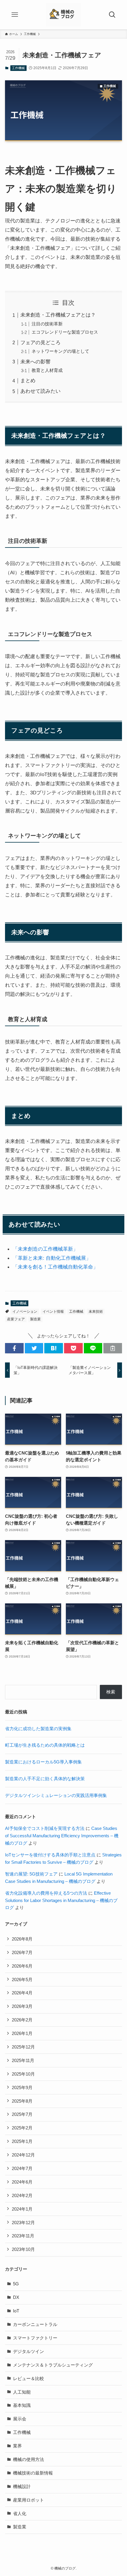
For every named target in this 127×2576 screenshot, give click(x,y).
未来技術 (96, 1312)
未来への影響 (35, 362)
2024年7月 (22, 2168)
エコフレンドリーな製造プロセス (65, 332)
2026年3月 (22, 2006)
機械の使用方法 (29, 2459)
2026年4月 (22, 1993)
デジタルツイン (29, 2351)
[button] (14, 1348)
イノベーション (25, 1312)
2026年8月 (22, 1939)
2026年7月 (22, 1952)
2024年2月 (22, 2195)
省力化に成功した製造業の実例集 (38, 1729)
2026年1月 (22, 2033)
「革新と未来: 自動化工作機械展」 (52, 1258)
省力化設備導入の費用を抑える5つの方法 (46, 1893)
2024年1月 (22, 2209)
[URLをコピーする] (113, 1348)
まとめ (28, 380)
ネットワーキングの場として (60, 351)
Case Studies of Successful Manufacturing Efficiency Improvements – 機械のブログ (62, 1836)
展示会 (20, 2419)
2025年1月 (22, 2141)
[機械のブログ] (63, 15)
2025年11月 (23, 2060)
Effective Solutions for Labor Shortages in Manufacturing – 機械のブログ (61, 1900)
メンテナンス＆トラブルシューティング (53, 2365)
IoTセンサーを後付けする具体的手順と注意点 (50, 1855)
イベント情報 (53, 1312)
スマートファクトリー (35, 2338)
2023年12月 (23, 2223)
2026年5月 (22, 1980)
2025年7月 (22, 2114)
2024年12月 (23, 2155)
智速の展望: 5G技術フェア (31, 1874)
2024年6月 (22, 2182)
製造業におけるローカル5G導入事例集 (43, 1762)
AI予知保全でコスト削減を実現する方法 (45, 1828)
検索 (111, 1692)
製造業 (35, 1319)
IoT (16, 2311)
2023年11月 (23, 2236)
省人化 (20, 2513)
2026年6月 (22, 1966)
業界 (17, 2446)
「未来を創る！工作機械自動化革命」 (55, 1267)
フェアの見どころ (40, 342)
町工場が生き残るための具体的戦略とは (45, 1745)
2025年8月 (22, 2101)
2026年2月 (22, 2020)
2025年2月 (22, 2128)
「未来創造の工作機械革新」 (45, 1249)
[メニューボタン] (15, 15)
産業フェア (16, 1319)
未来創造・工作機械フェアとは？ (58, 315)
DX (16, 2297)
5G (16, 2284)
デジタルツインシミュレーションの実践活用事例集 (56, 1795)
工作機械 (18, 68)
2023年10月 (23, 2249)
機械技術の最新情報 (33, 2473)
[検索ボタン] (112, 15)
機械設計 (22, 2486)
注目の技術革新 (47, 324)
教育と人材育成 (47, 370)
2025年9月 (22, 2087)
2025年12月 (23, 2047)
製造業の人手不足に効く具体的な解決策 (45, 1779)
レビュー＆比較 (29, 2378)
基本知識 (22, 2405)
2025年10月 (23, 2074)
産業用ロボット (29, 2500)
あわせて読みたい (40, 391)
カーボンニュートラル (35, 2324)
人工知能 (22, 2392)
